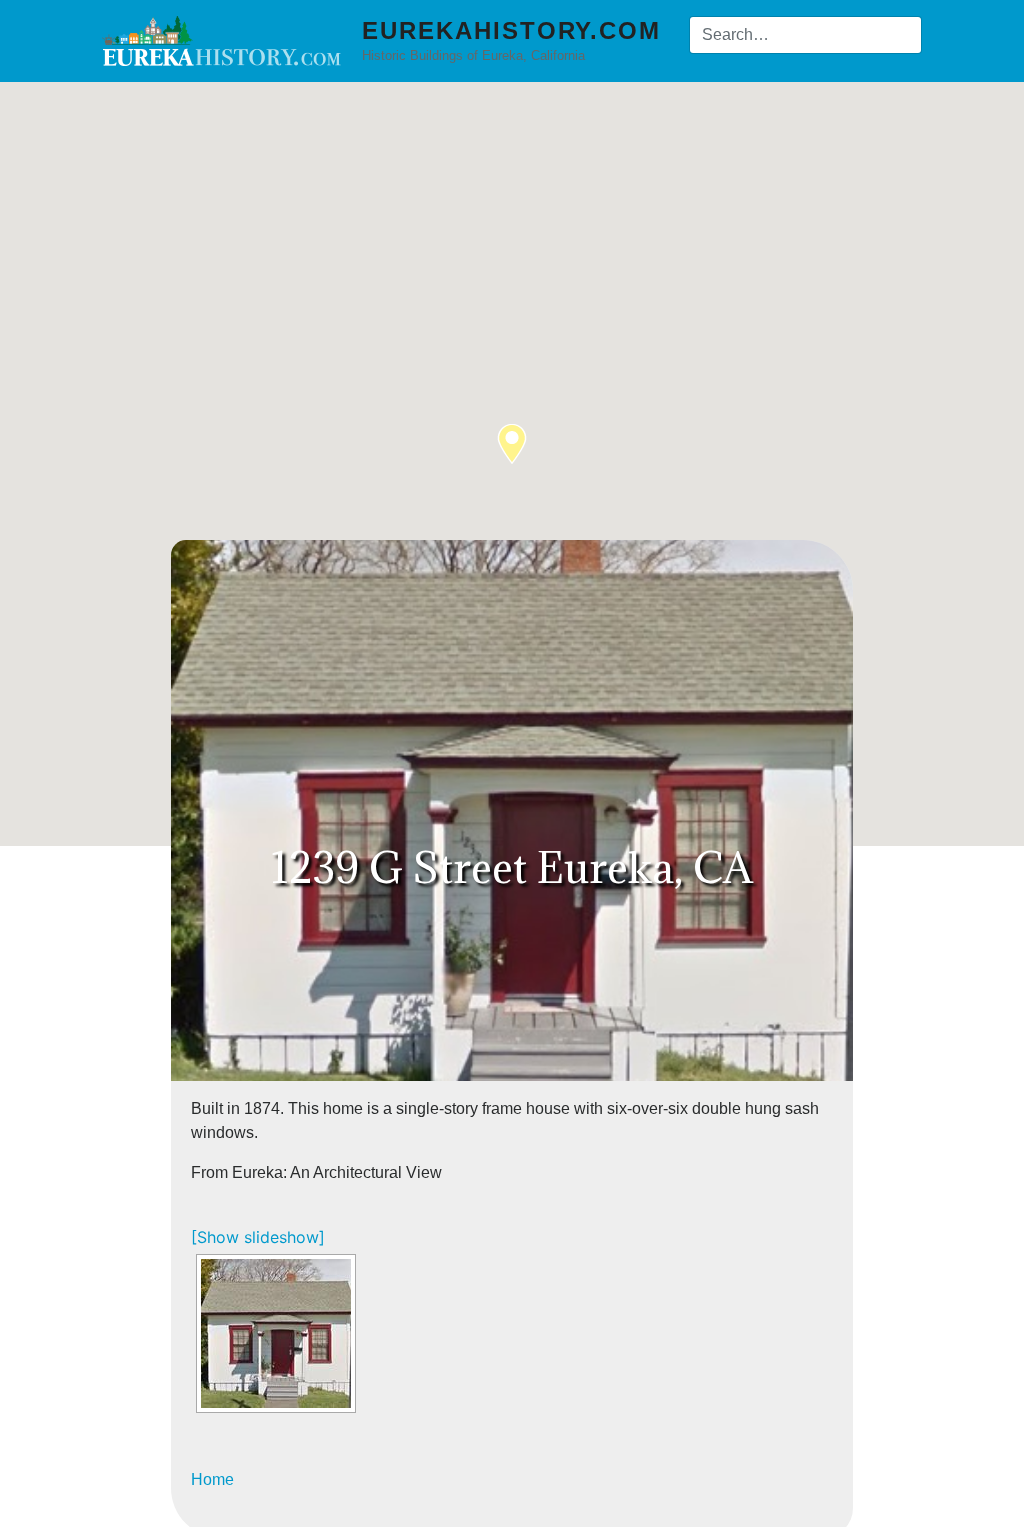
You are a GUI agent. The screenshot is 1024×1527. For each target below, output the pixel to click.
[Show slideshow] (258, 1237)
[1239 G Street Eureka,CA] (276, 1333)
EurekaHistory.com (511, 30)
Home (212, 1479)
